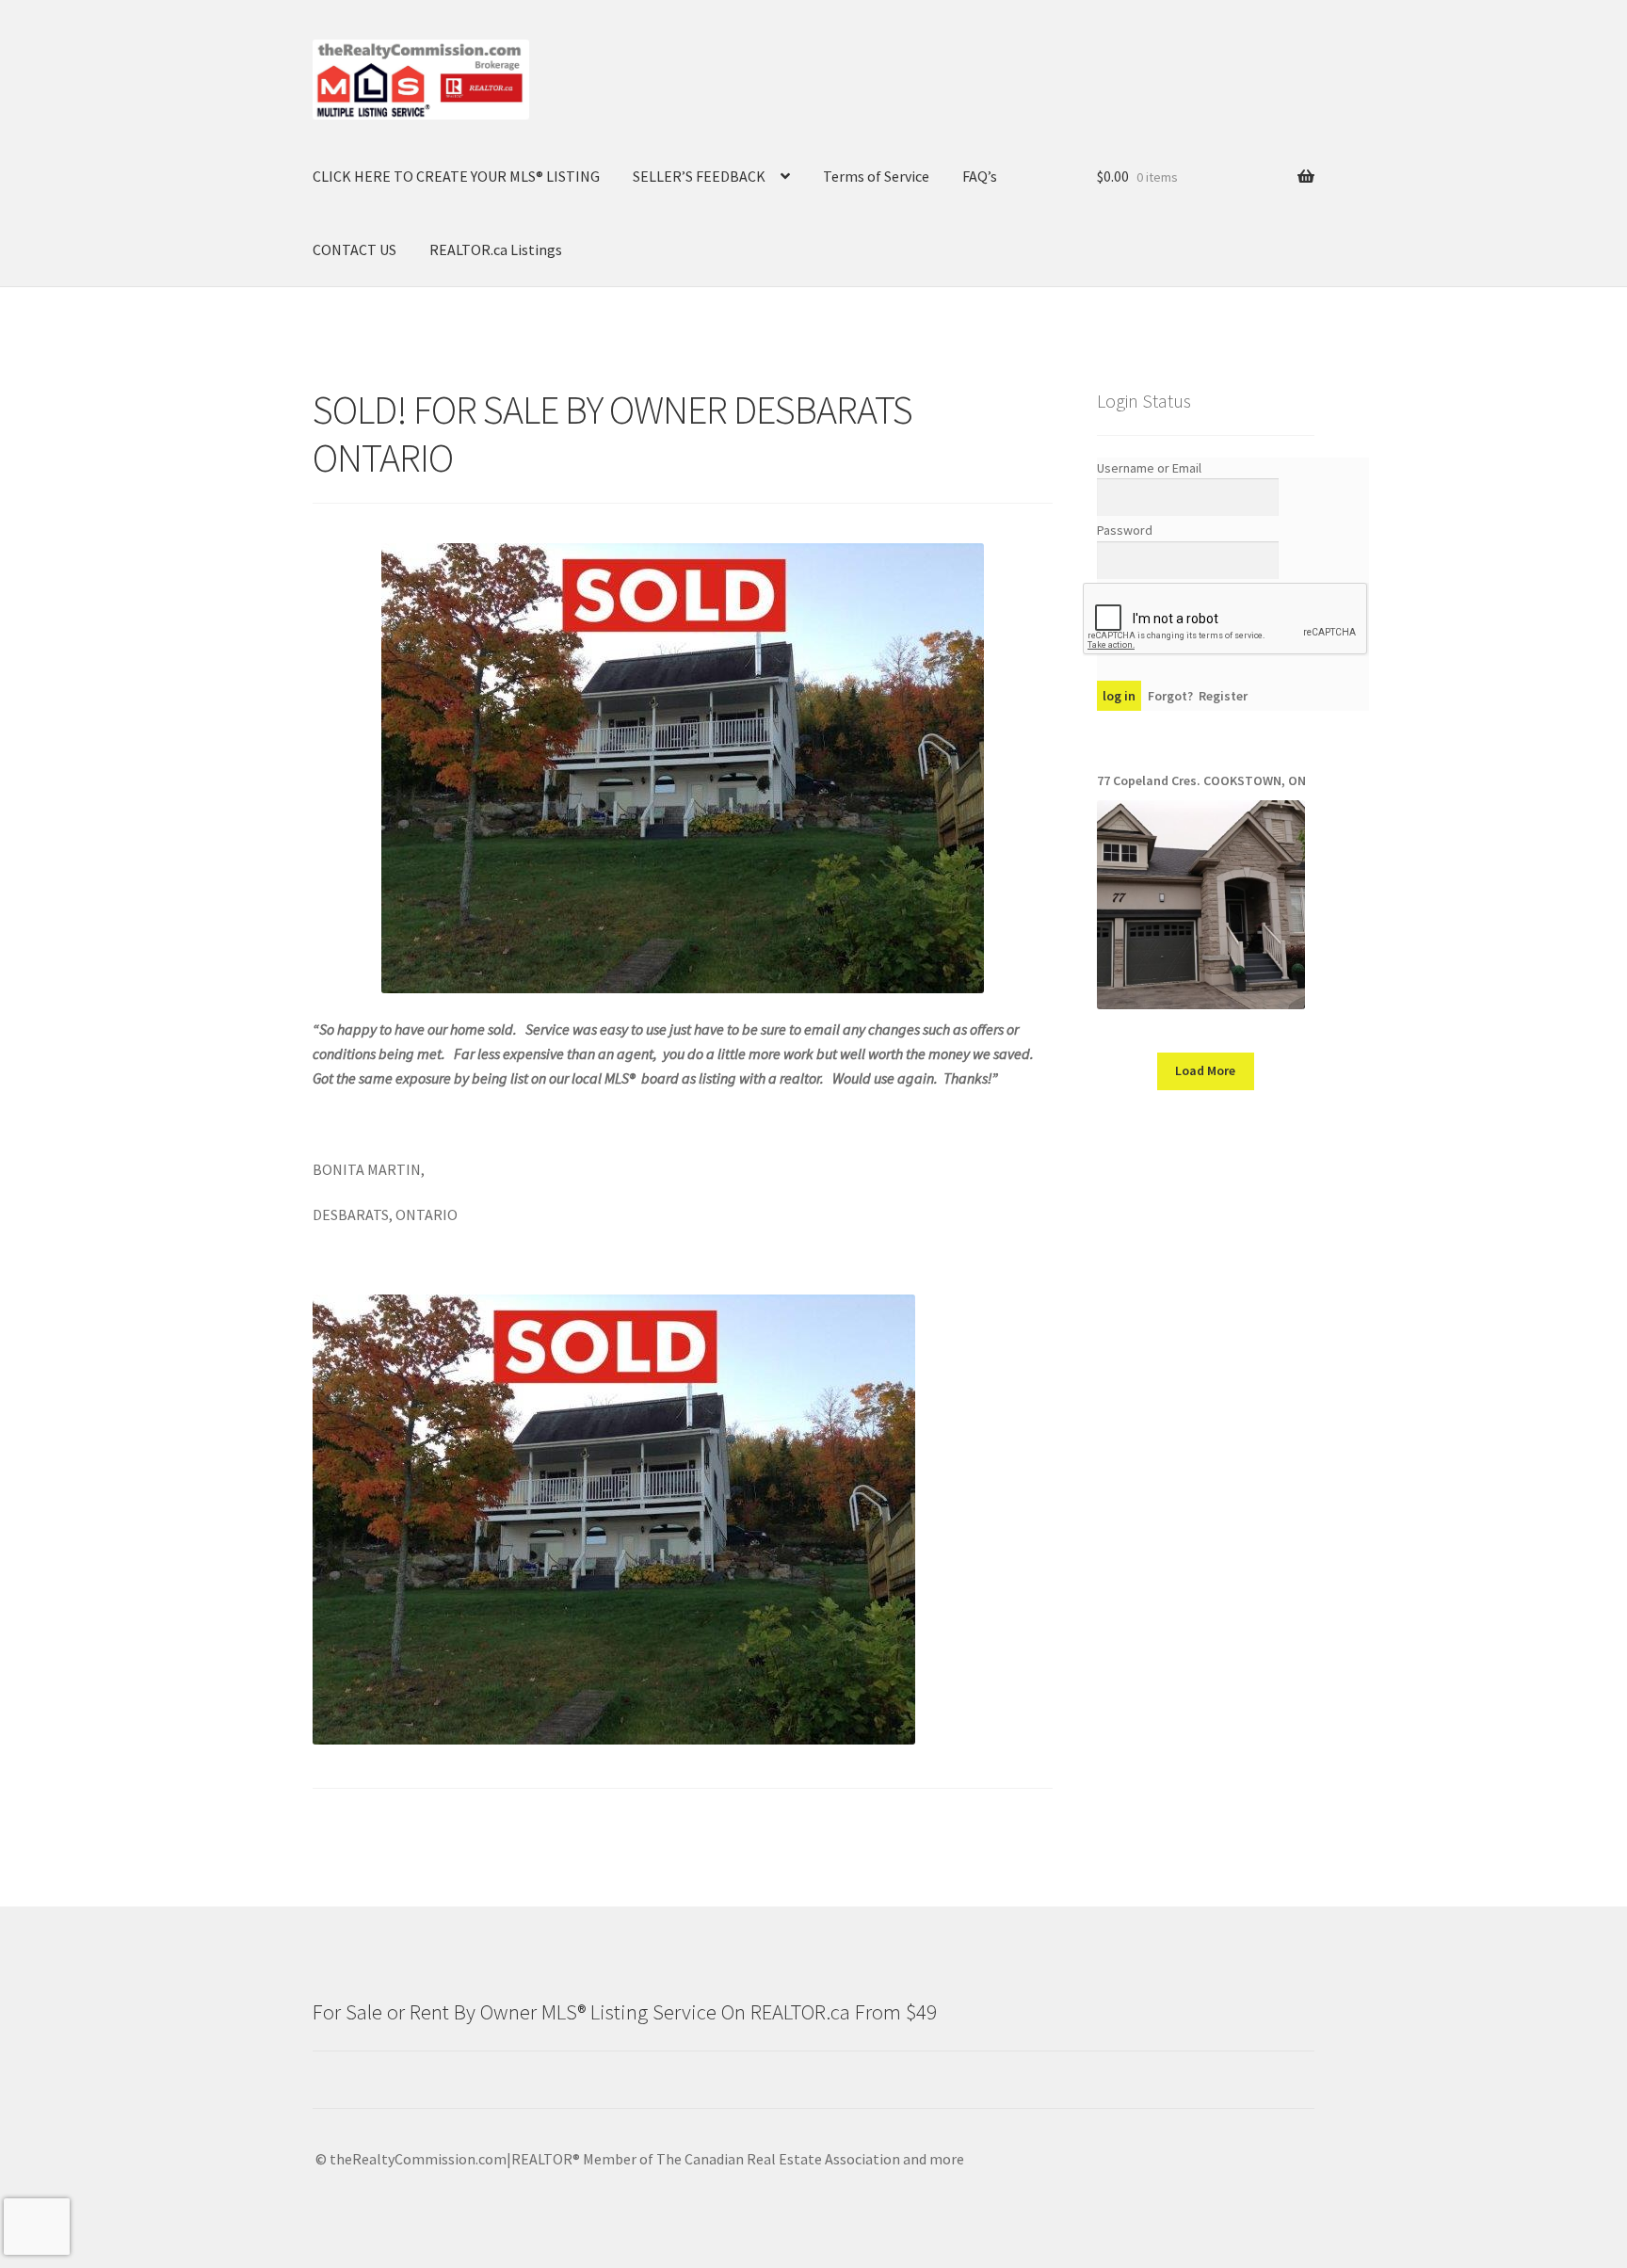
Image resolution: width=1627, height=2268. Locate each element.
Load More (1205, 1070)
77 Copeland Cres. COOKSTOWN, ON (1201, 780)
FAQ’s (980, 176)
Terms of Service (876, 176)
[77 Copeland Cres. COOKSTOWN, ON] (1201, 904)
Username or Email (1149, 468)
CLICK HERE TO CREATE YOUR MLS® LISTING (456, 176)
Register (1223, 696)
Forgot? (1170, 696)
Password (1125, 530)
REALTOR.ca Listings (496, 249)
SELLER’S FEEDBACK (699, 176)
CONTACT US (354, 249)
